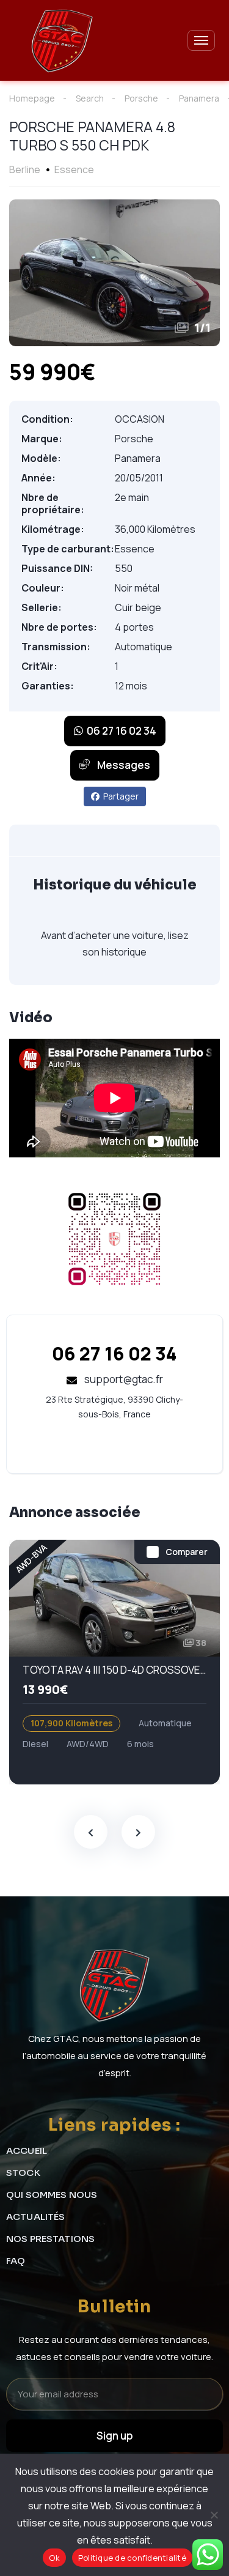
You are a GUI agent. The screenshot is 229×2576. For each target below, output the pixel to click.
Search (90, 98)
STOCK (23, 2173)
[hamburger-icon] (201, 40)
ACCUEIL (27, 2151)
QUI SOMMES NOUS (52, 2195)
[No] (214, 2515)
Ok (54, 2558)
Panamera (199, 98)
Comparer (187, 1552)
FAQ (16, 2261)
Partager (121, 796)
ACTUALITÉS (36, 2217)
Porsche (141, 98)
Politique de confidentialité (132, 2558)
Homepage (32, 98)
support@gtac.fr (123, 1379)
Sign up (115, 2436)
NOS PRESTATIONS (50, 2239)
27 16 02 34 (114, 1353)
